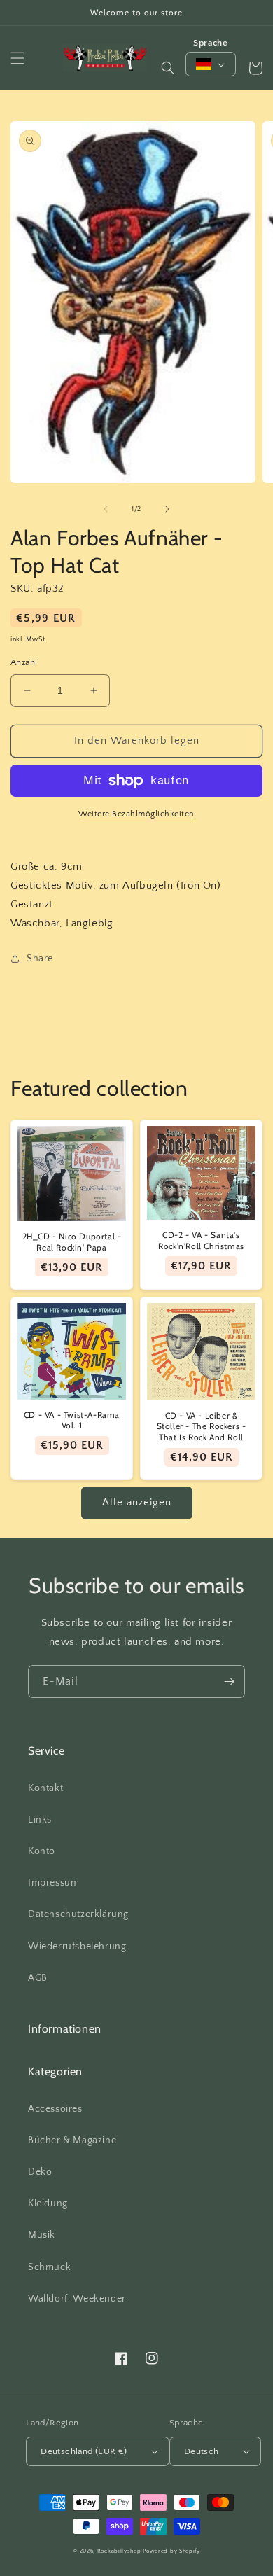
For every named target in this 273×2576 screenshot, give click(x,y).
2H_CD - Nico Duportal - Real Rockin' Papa (72, 1242)
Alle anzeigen (137, 1502)
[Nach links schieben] (106, 509)
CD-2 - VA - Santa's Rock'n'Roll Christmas (201, 1240)
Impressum (54, 1883)
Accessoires (55, 2109)
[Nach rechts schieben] (167, 509)
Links (40, 1820)
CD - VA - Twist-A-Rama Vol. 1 (72, 1420)
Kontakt (45, 1788)
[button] (17, 58)
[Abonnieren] (229, 1682)
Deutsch (202, 2451)
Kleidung (48, 2203)
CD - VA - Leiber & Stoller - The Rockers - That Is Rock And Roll (202, 1426)
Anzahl (24, 662)
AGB (38, 1978)
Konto (42, 1851)
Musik (42, 2235)
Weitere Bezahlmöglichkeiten (136, 814)
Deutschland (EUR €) (84, 2451)
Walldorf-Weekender (77, 2299)
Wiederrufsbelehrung (77, 1947)
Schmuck (49, 2267)
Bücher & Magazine (72, 2140)
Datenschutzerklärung (78, 1914)
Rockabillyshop (119, 2551)
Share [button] (40, 959)
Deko (40, 2172)
